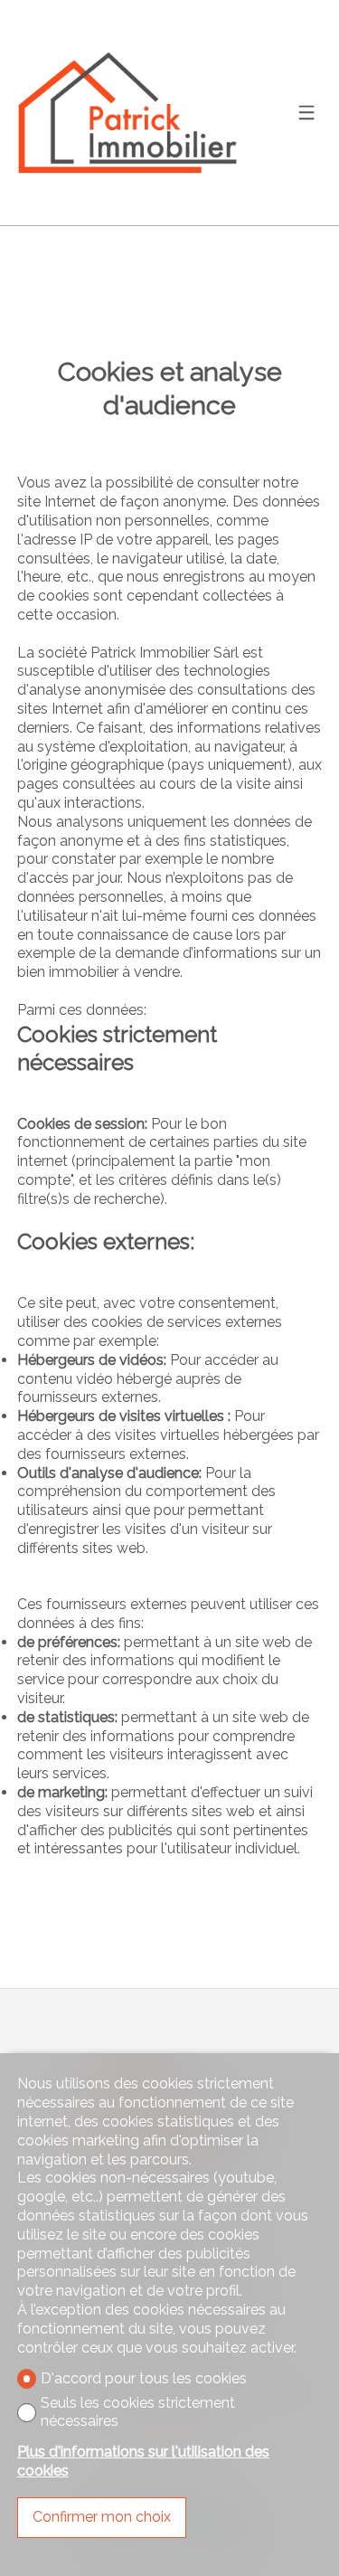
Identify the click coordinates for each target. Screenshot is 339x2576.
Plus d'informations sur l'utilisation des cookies (143, 2461)
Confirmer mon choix (102, 2517)
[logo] (130, 113)
